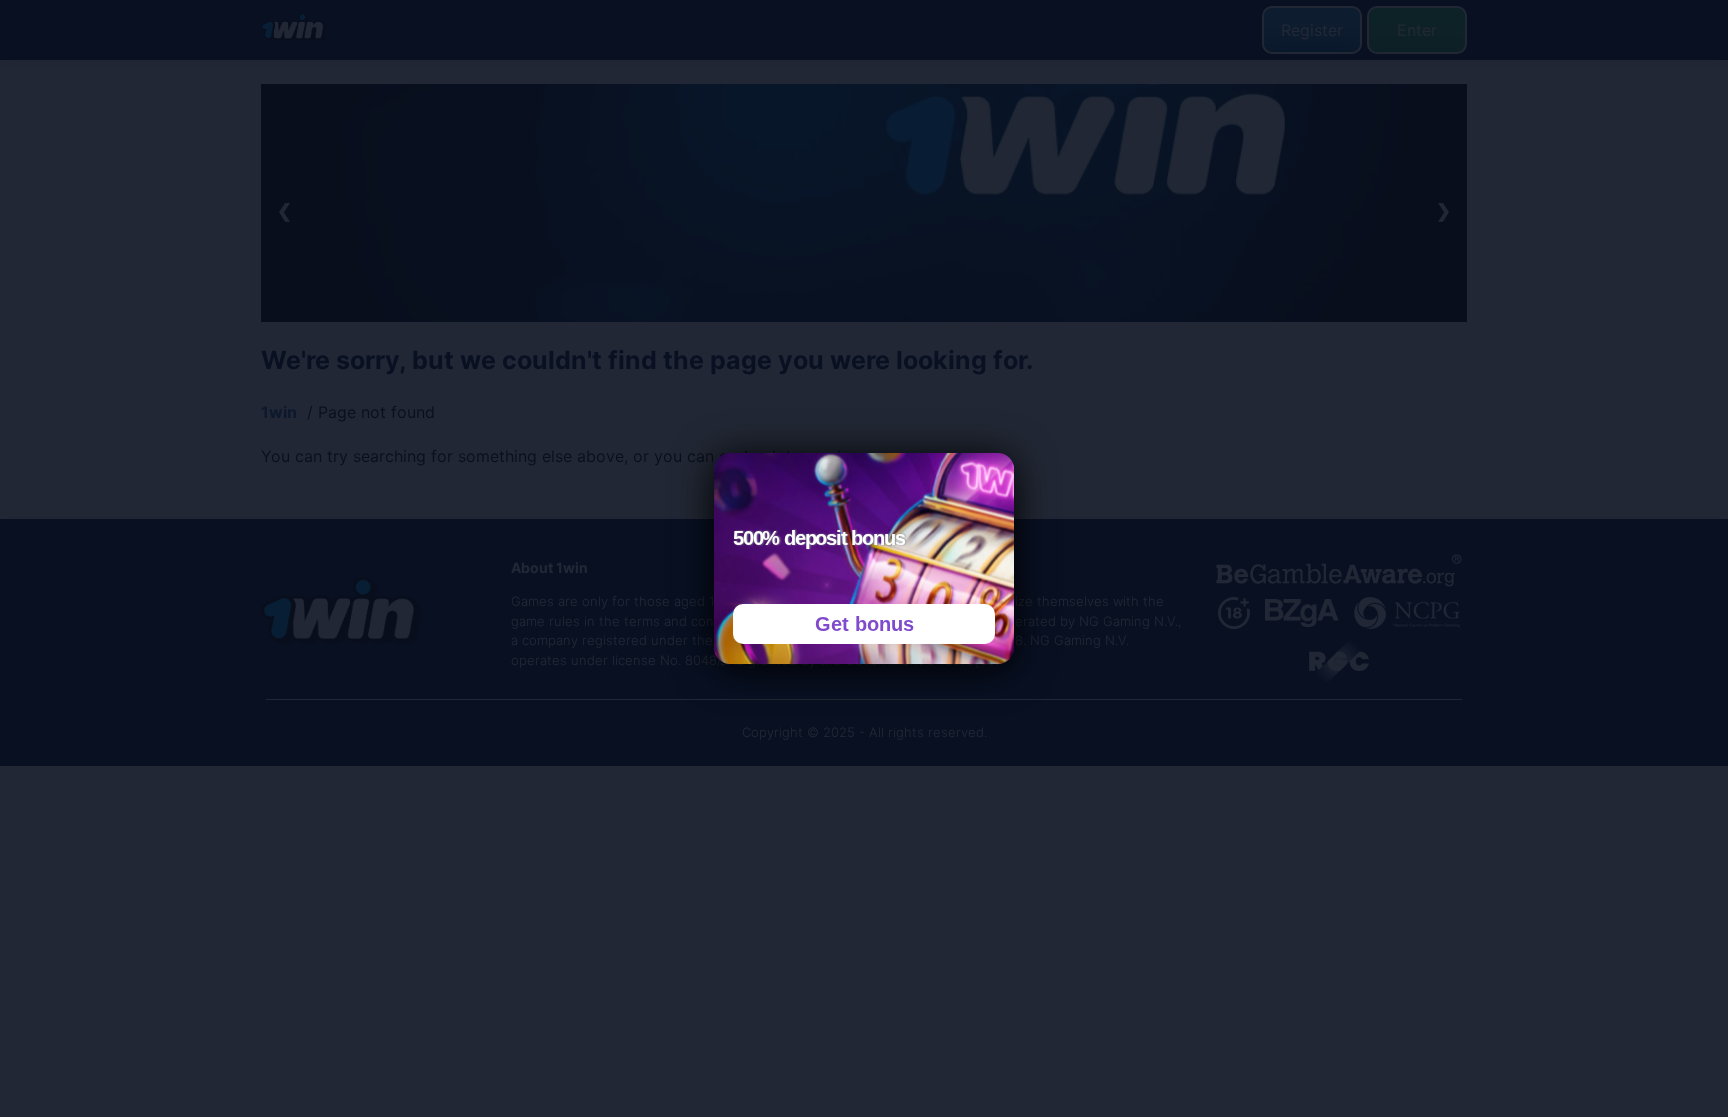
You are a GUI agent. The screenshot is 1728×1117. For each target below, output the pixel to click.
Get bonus (864, 624)
